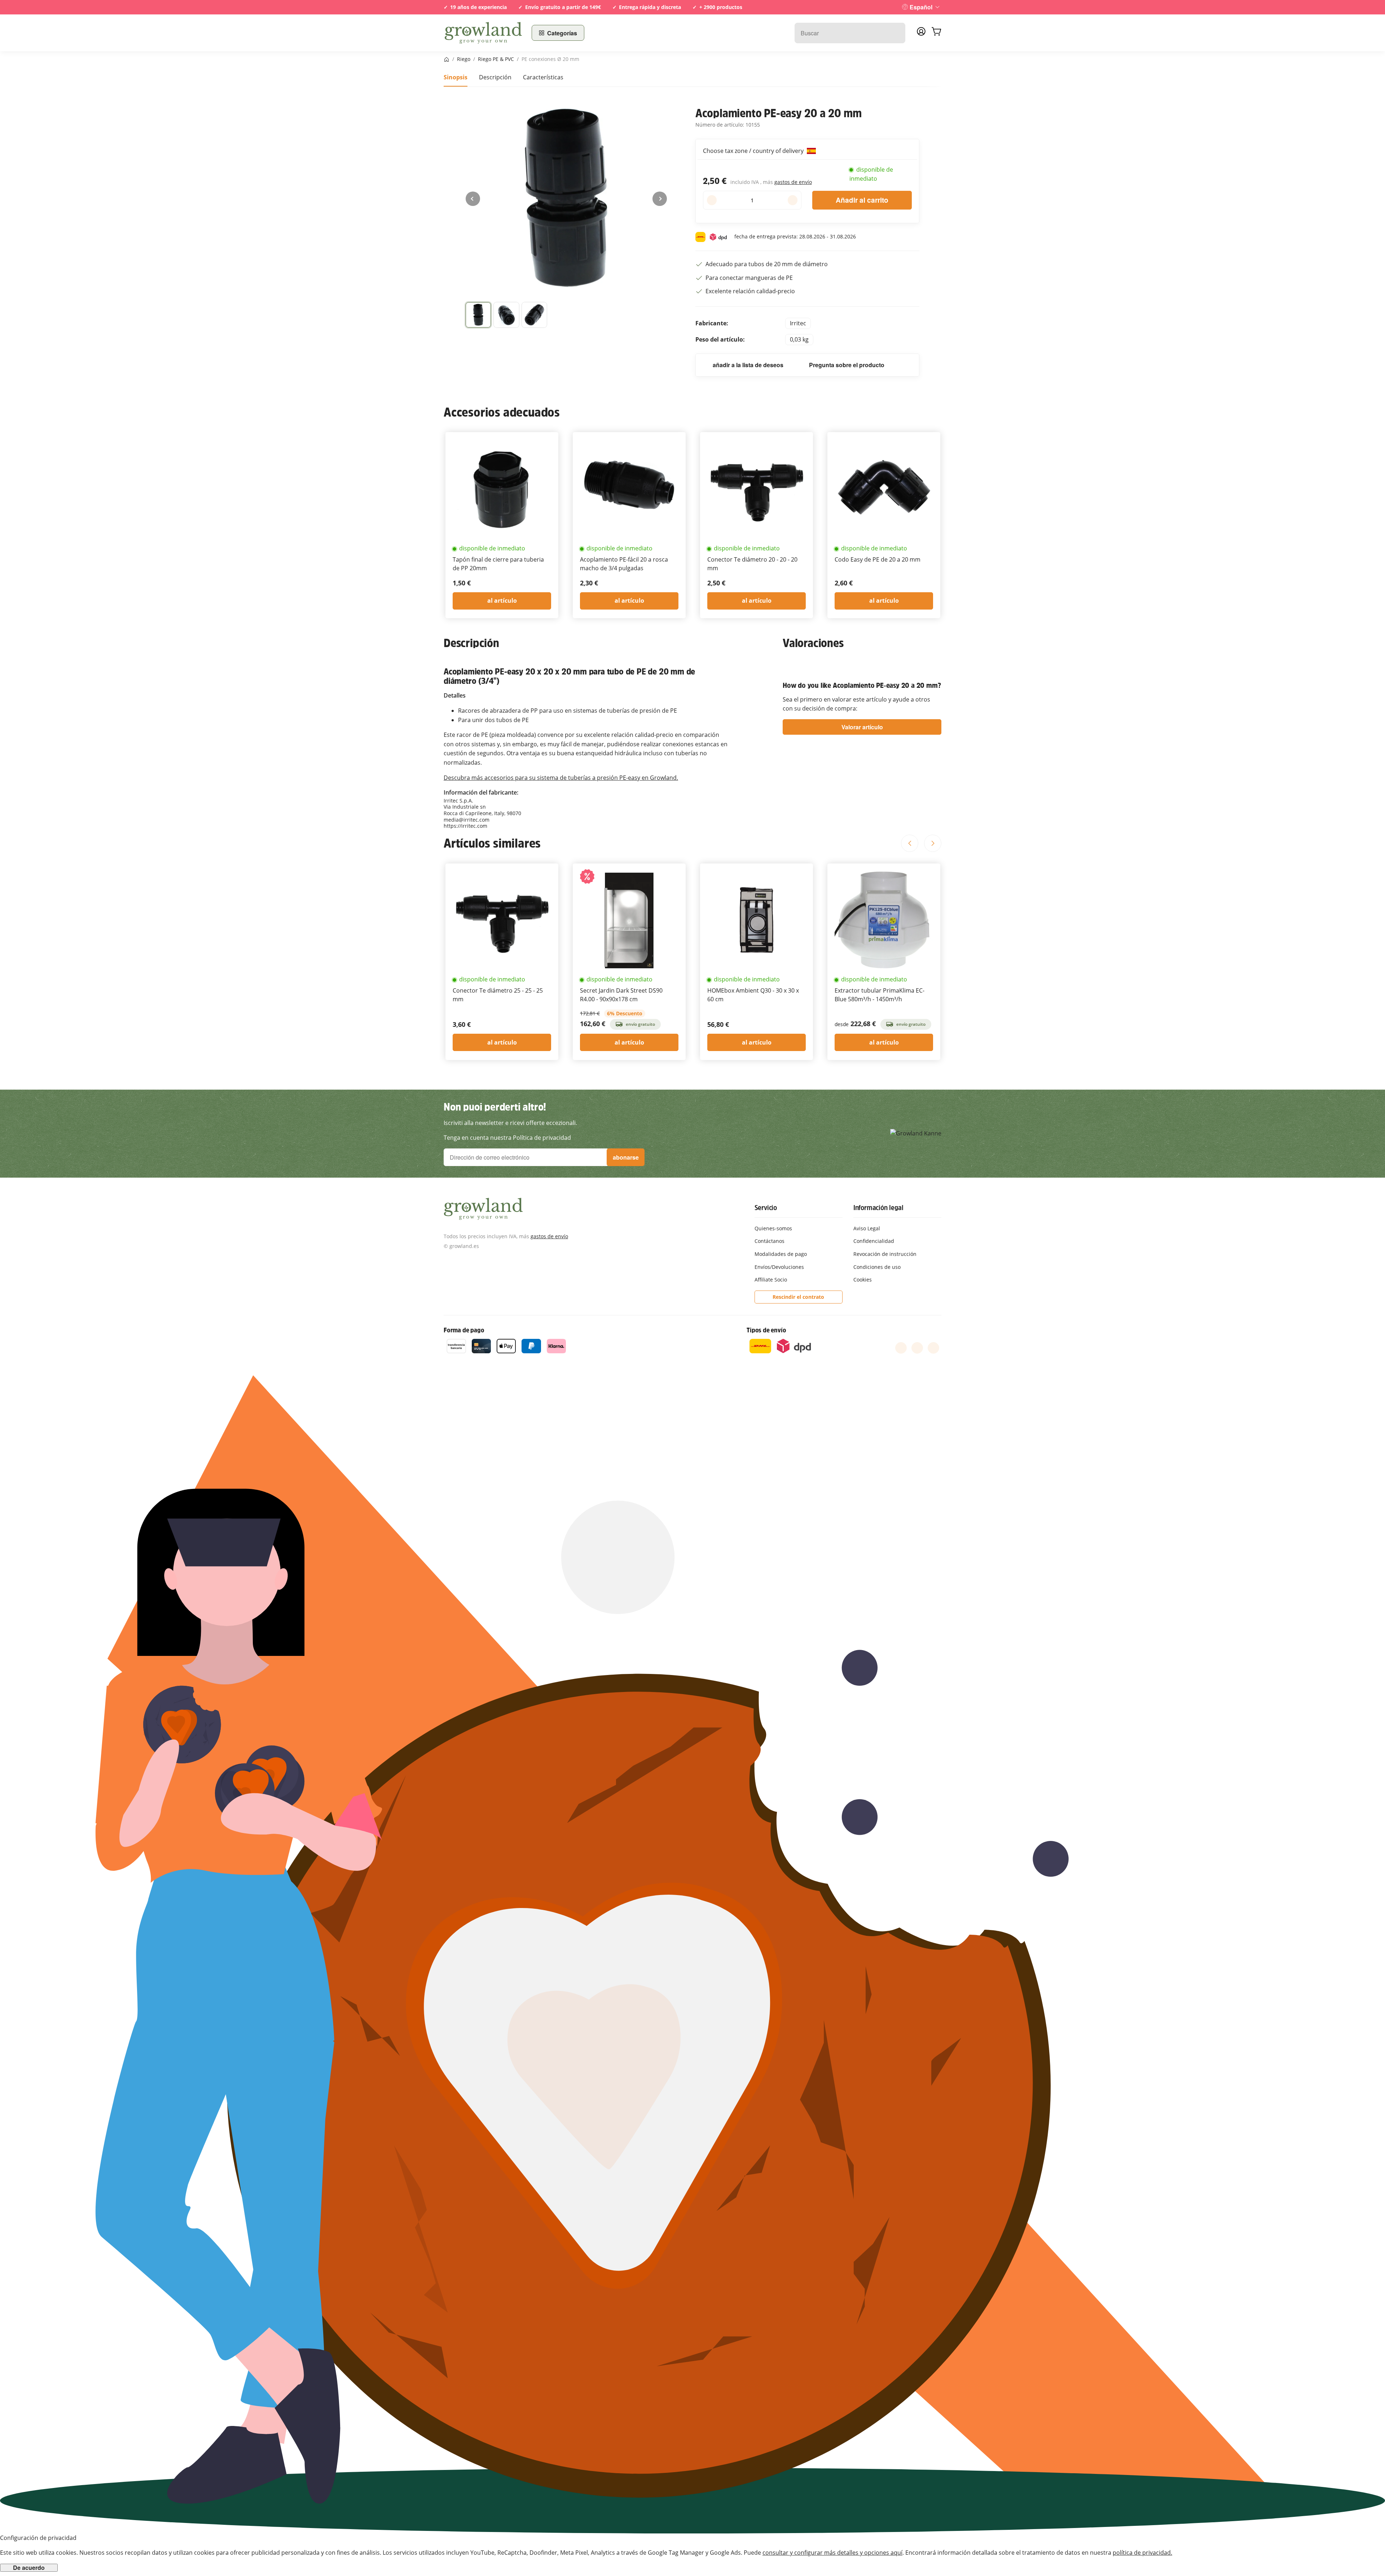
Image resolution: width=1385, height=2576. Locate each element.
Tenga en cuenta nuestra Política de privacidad (507, 1138)
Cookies (863, 1280)
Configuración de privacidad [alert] (38, 2538)
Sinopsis (456, 77)
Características (543, 77)
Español (921, 7)
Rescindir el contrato (798, 1297)
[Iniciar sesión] (921, 34)
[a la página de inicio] (483, 33)
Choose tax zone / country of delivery (754, 151)
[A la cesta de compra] (936, 33)
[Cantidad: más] (793, 200)
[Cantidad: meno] (712, 200)
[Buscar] (896, 33)
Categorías (562, 33)
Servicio (766, 1208)
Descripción (495, 77)
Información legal (878, 1208)
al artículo (502, 601)
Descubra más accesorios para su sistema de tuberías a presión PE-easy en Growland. (561, 778)
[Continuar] (660, 199)
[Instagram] (933, 1348)
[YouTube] (917, 1348)
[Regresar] (473, 199)
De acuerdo (29, 2568)
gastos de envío (793, 182)
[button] (478, 315)
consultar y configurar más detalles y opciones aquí (832, 2553)
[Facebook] (901, 1348)
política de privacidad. (1142, 2553)
